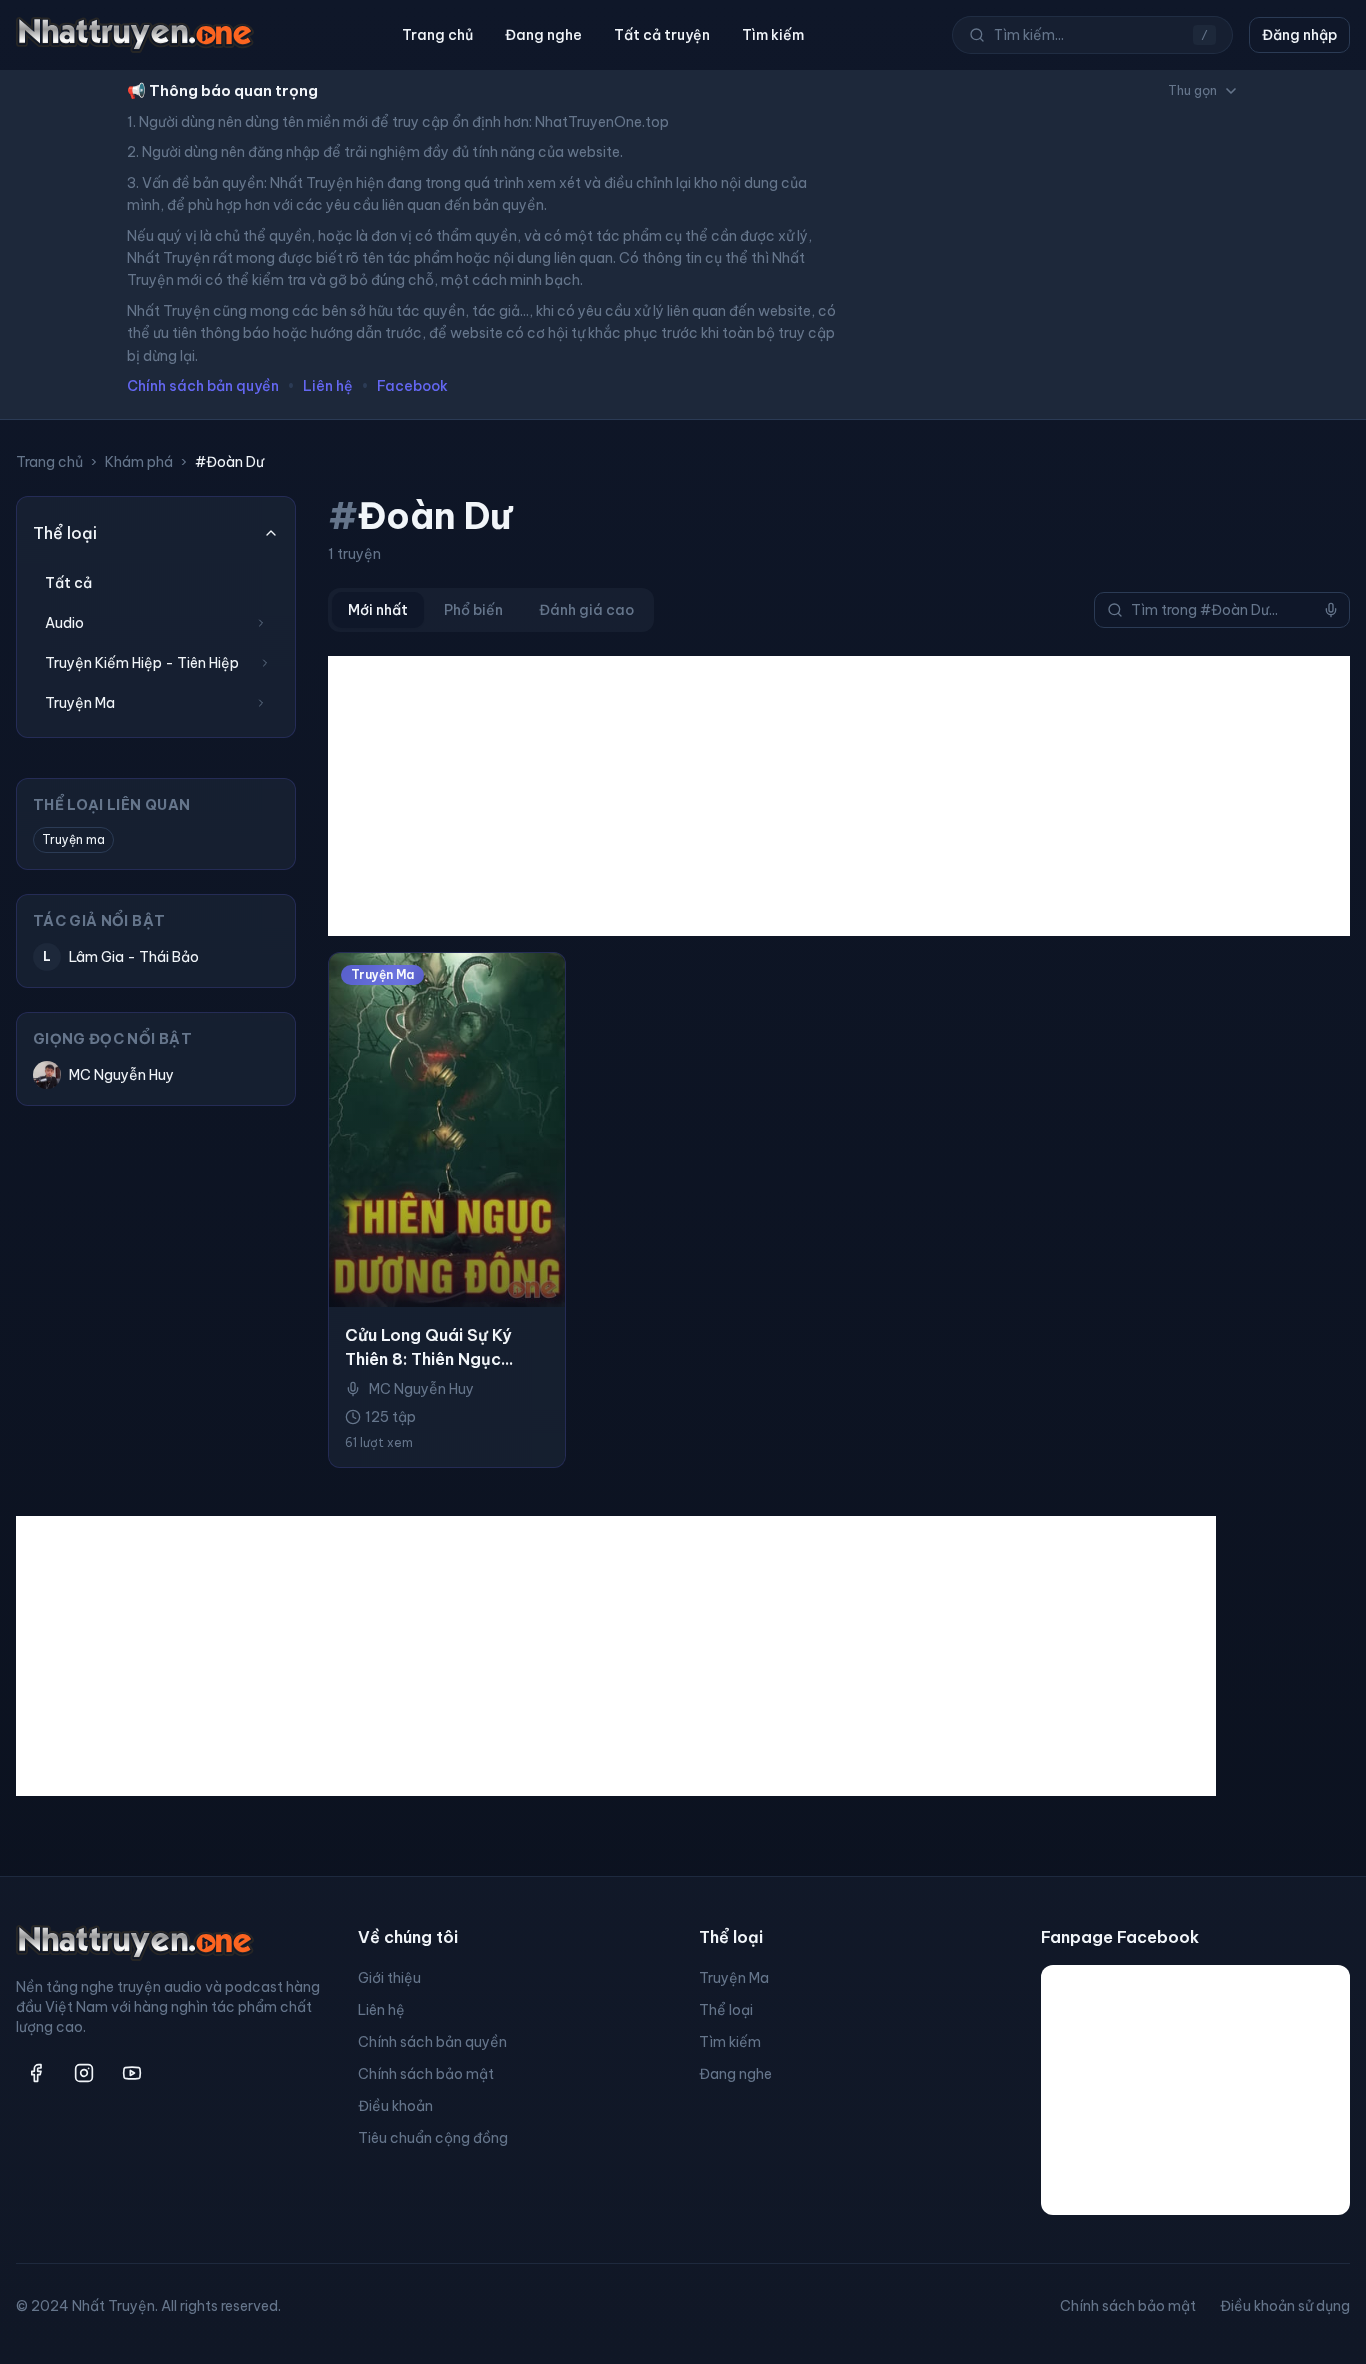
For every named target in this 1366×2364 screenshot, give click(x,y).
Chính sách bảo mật (426, 2074)
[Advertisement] (839, 796)
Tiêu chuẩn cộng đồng (433, 2138)
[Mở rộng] (261, 623)
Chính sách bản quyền (203, 386)
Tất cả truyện (662, 35)
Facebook (412, 386)
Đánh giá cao (586, 610)
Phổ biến (473, 610)
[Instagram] (84, 2073)
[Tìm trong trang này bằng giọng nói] (1331, 610)
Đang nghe (543, 35)
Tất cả (68, 583)
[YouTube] (132, 2073)
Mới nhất (378, 610)
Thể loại (726, 2010)
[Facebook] (36, 2073)
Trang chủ (437, 35)
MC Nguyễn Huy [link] (421, 1389)
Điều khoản (395, 2106)
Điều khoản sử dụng (1285, 2306)
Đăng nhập (1299, 35)
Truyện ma (73, 839)
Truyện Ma (734, 1978)
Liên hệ (328, 386)
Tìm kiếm (773, 35)
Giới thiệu (389, 1978)
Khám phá (139, 462)
